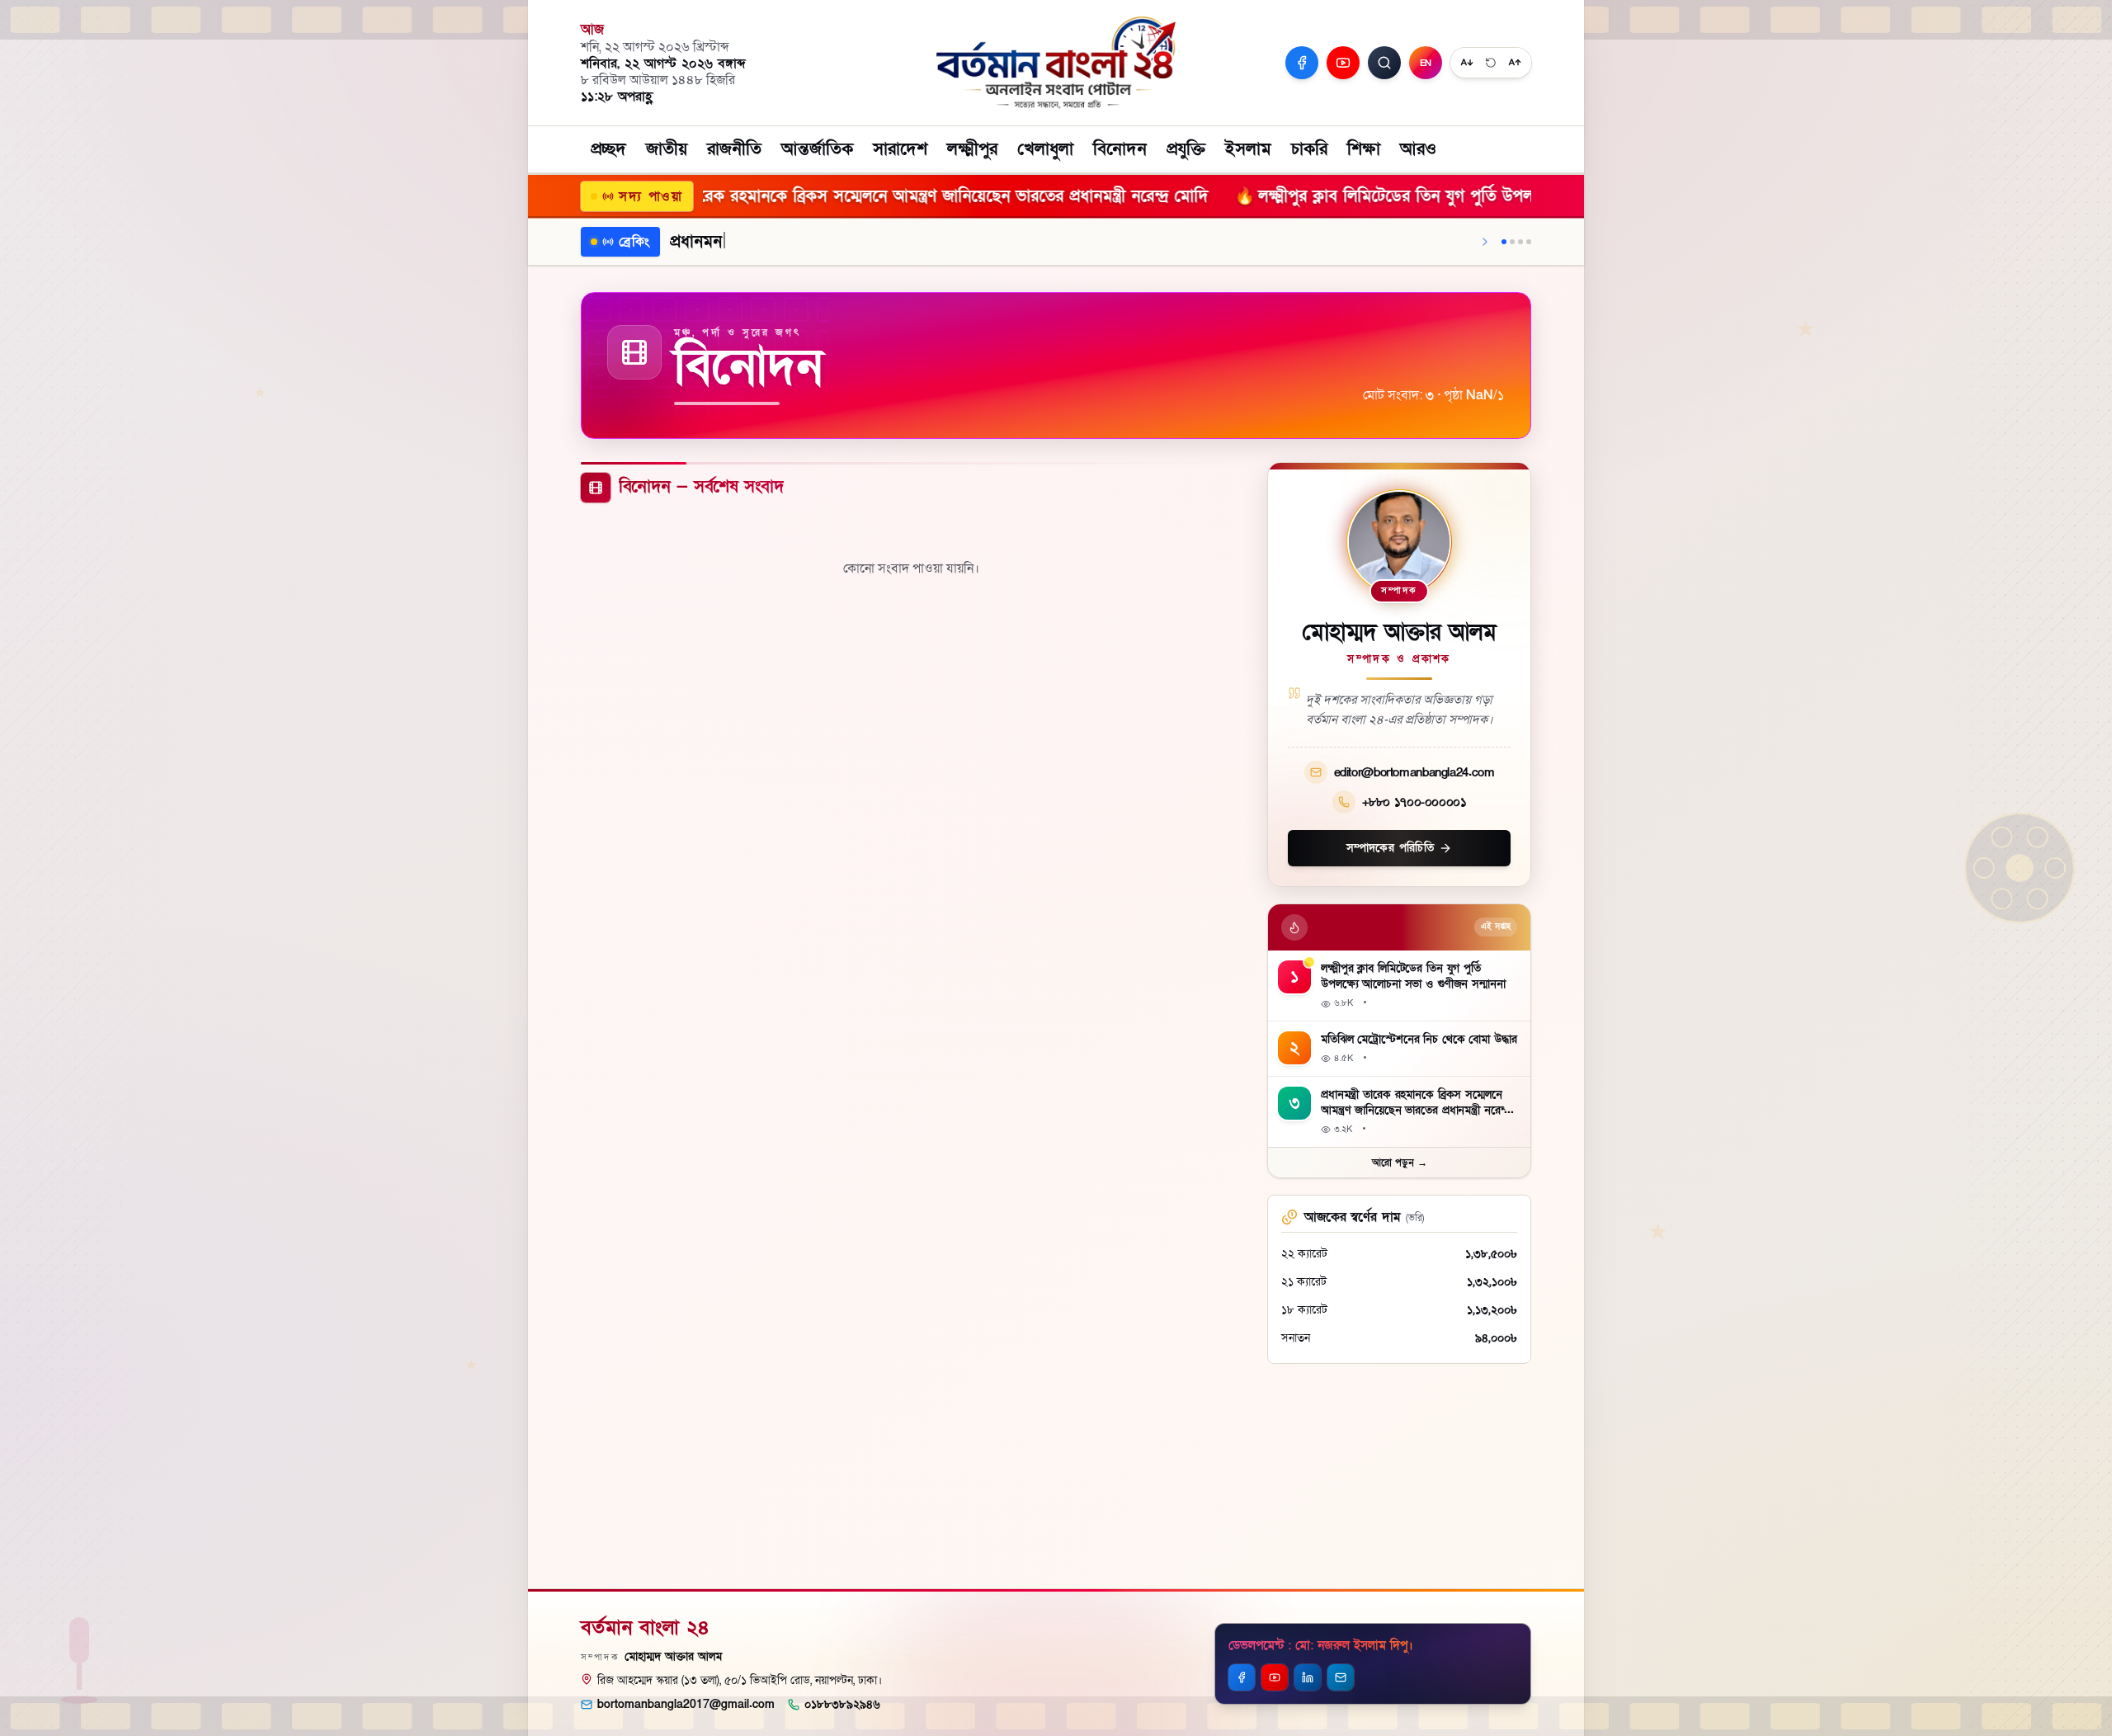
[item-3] (1520, 242)
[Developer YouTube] (1275, 1677)
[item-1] (1504, 242)
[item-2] (1512, 242)
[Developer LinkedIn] (1308, 1677)
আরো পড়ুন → (1400, 1163)
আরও (1418, 149)
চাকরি (1309, 149)
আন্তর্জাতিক (817, 149)
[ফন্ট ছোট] (1467, 63)
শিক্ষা (1364, 149)
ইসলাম (1248, 149)
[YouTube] (1343, 63)
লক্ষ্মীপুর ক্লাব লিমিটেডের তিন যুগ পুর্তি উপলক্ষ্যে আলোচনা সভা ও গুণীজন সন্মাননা (1288, 196)
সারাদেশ (900, 149)
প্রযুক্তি (1186, 149)
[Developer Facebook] (1242, 1677)
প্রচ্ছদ (608, 149)
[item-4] (1529, 242)
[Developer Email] (1341, 1677)
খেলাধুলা (1045, 149)
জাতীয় (667, 149)
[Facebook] (1302, 63)
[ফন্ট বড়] (1515, 63)
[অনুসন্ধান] (1384, 63)
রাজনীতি (734, 149)
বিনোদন (1120, 149)
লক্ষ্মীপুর (972, 149)
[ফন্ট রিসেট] (1491, 63)
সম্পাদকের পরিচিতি (1390, 848)
